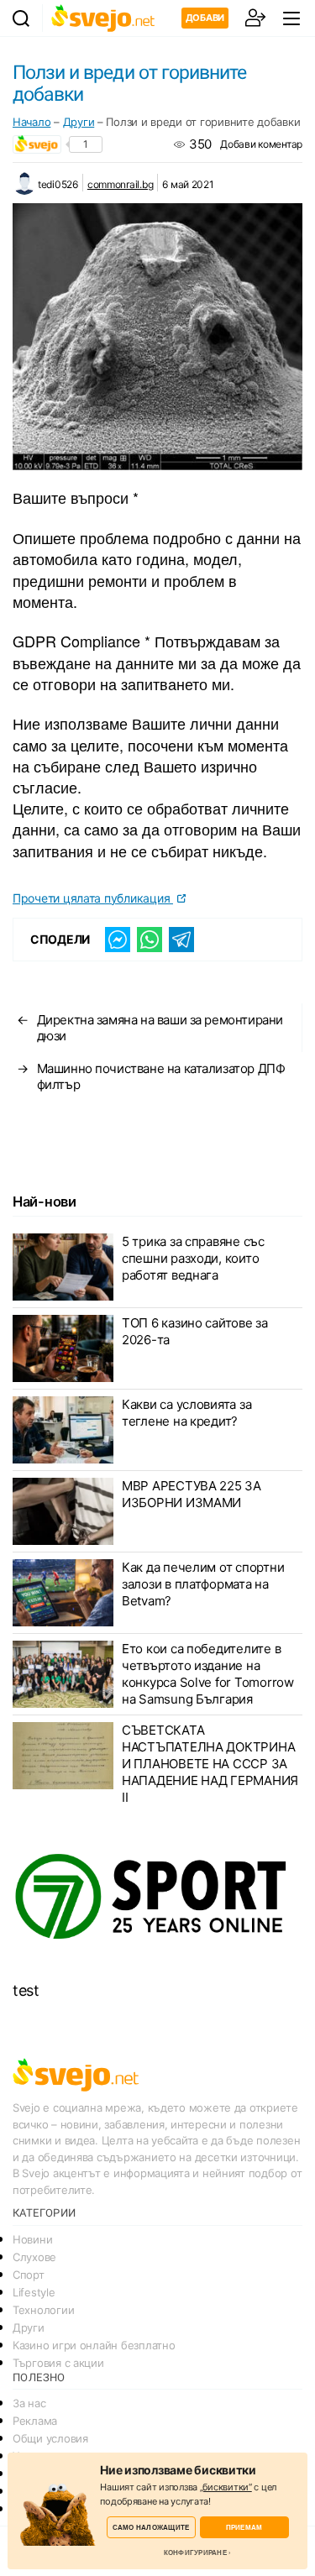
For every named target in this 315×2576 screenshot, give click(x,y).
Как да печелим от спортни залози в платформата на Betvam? (203, 1584)
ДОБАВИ (205, 18)
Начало (31, 122)
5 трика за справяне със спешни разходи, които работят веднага (193, 1258)
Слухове (34, 2257)
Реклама (35, 2421)
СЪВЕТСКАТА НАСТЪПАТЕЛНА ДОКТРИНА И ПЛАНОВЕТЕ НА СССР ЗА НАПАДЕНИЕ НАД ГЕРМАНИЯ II (210, 1764)
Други (79, 122)
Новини (32, 2239)
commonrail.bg (121, 184)
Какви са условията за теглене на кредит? (186, 1413)
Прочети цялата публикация (93, 898)
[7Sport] (157, 1897)
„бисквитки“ (226, 2487)
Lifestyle (34, 2292)
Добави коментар (261, 144)
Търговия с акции (58, 2363)
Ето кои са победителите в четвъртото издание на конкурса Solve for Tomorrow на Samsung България (208, 1674)
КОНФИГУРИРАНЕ (195, 2552)
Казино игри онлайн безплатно (94, 2345)
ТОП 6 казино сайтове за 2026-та (195, 1331)
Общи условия (50, 2438)
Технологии (43, 2310)
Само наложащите (151, 2527)
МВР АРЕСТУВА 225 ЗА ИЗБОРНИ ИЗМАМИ (192, 1494)
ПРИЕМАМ (244, 2527)
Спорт (29, 2275)
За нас (29, 2403)
